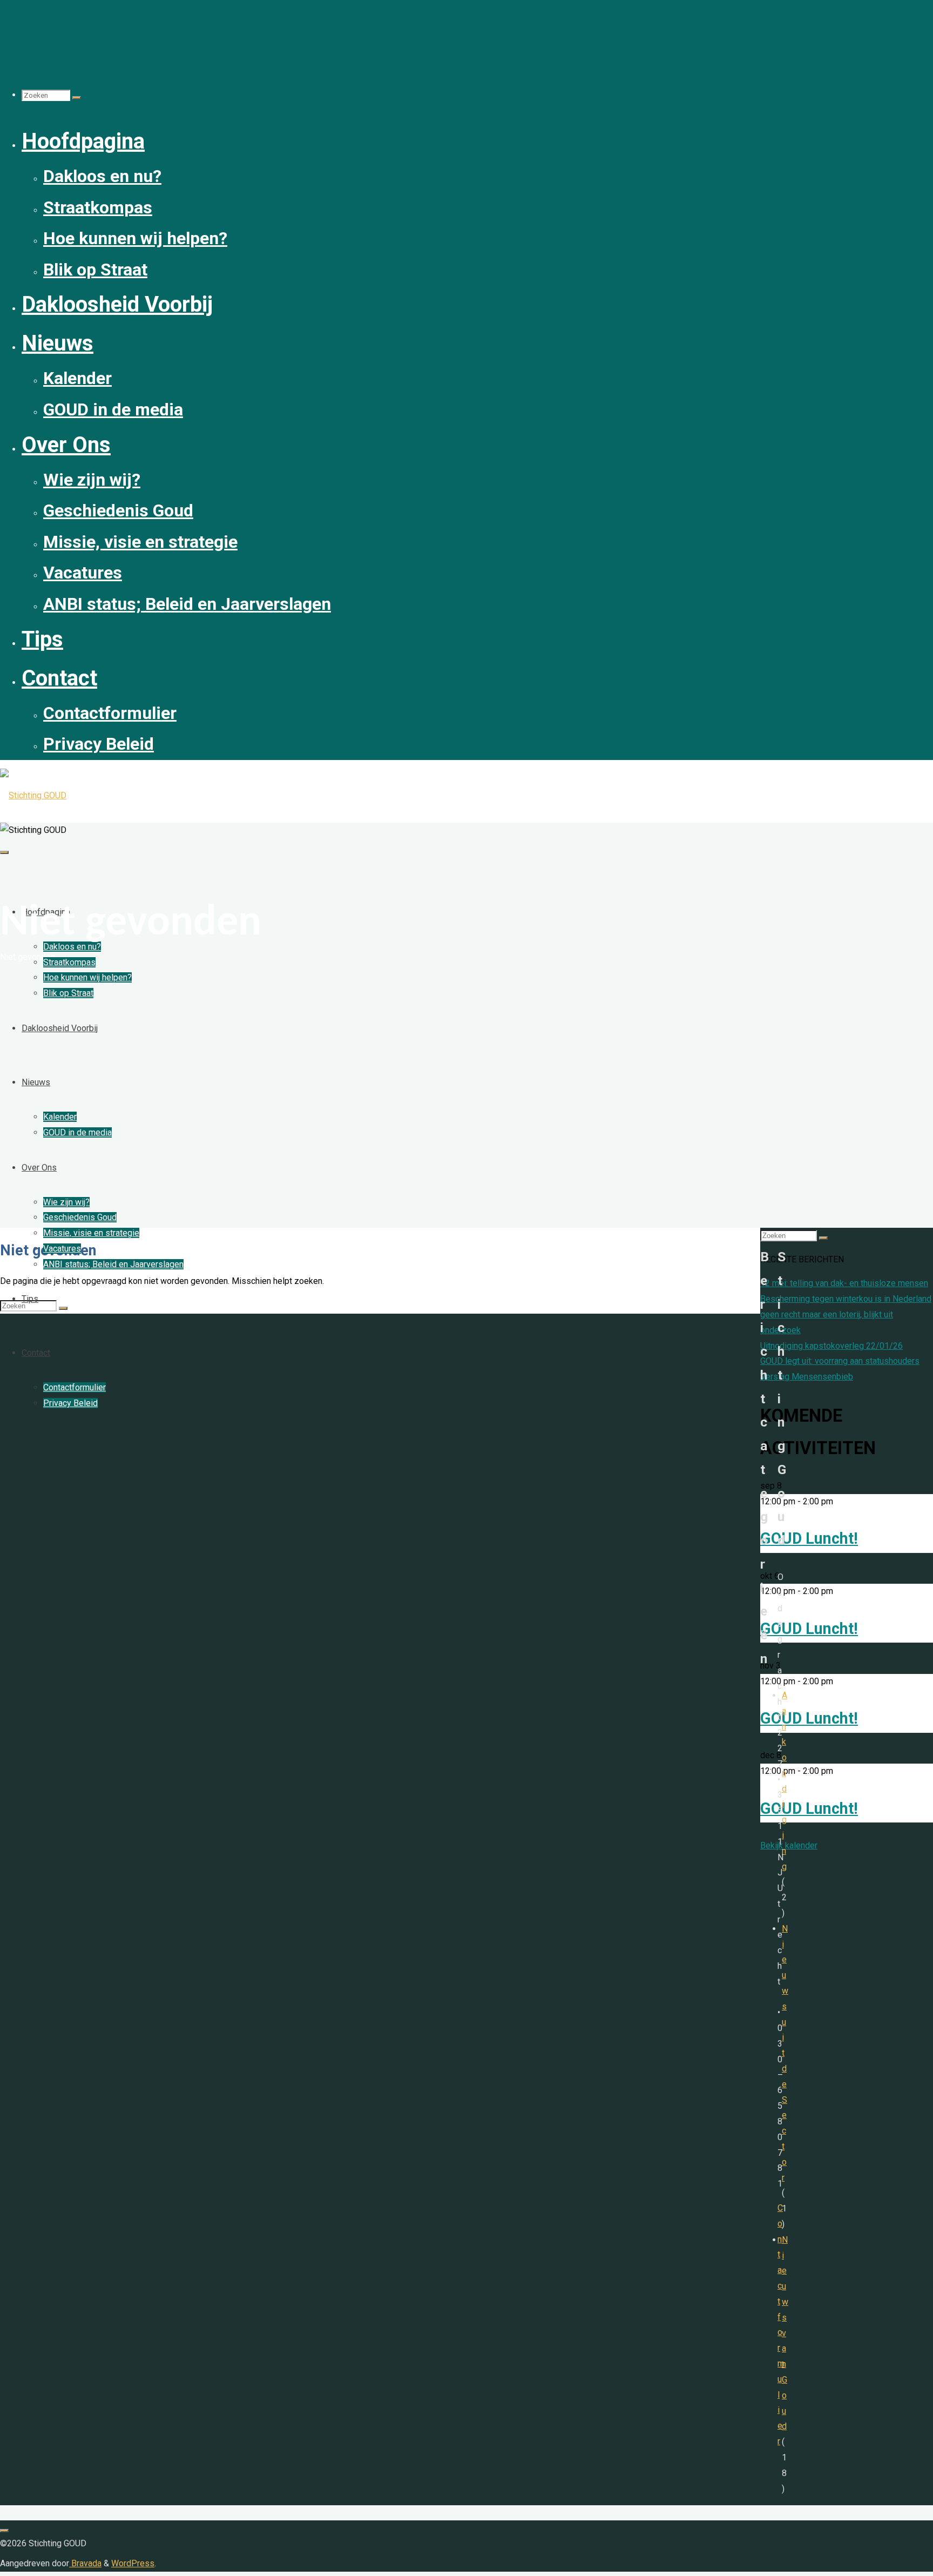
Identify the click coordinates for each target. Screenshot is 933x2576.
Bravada (85, 2563)
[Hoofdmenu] (4, 852)
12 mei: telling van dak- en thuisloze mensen (844, 1283)
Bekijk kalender (789, 1845)
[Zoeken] (77, 98)
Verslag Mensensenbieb (807, 1377)
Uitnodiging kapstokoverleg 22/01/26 (831, 1346)
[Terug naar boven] (4, 2531)
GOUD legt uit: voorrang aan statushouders (840, 1361)
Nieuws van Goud (785, 2333)
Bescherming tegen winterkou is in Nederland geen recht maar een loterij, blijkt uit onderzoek (846, 1314)
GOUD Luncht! (809, 1538)
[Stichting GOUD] (33, 795)
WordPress (133, 2563)
